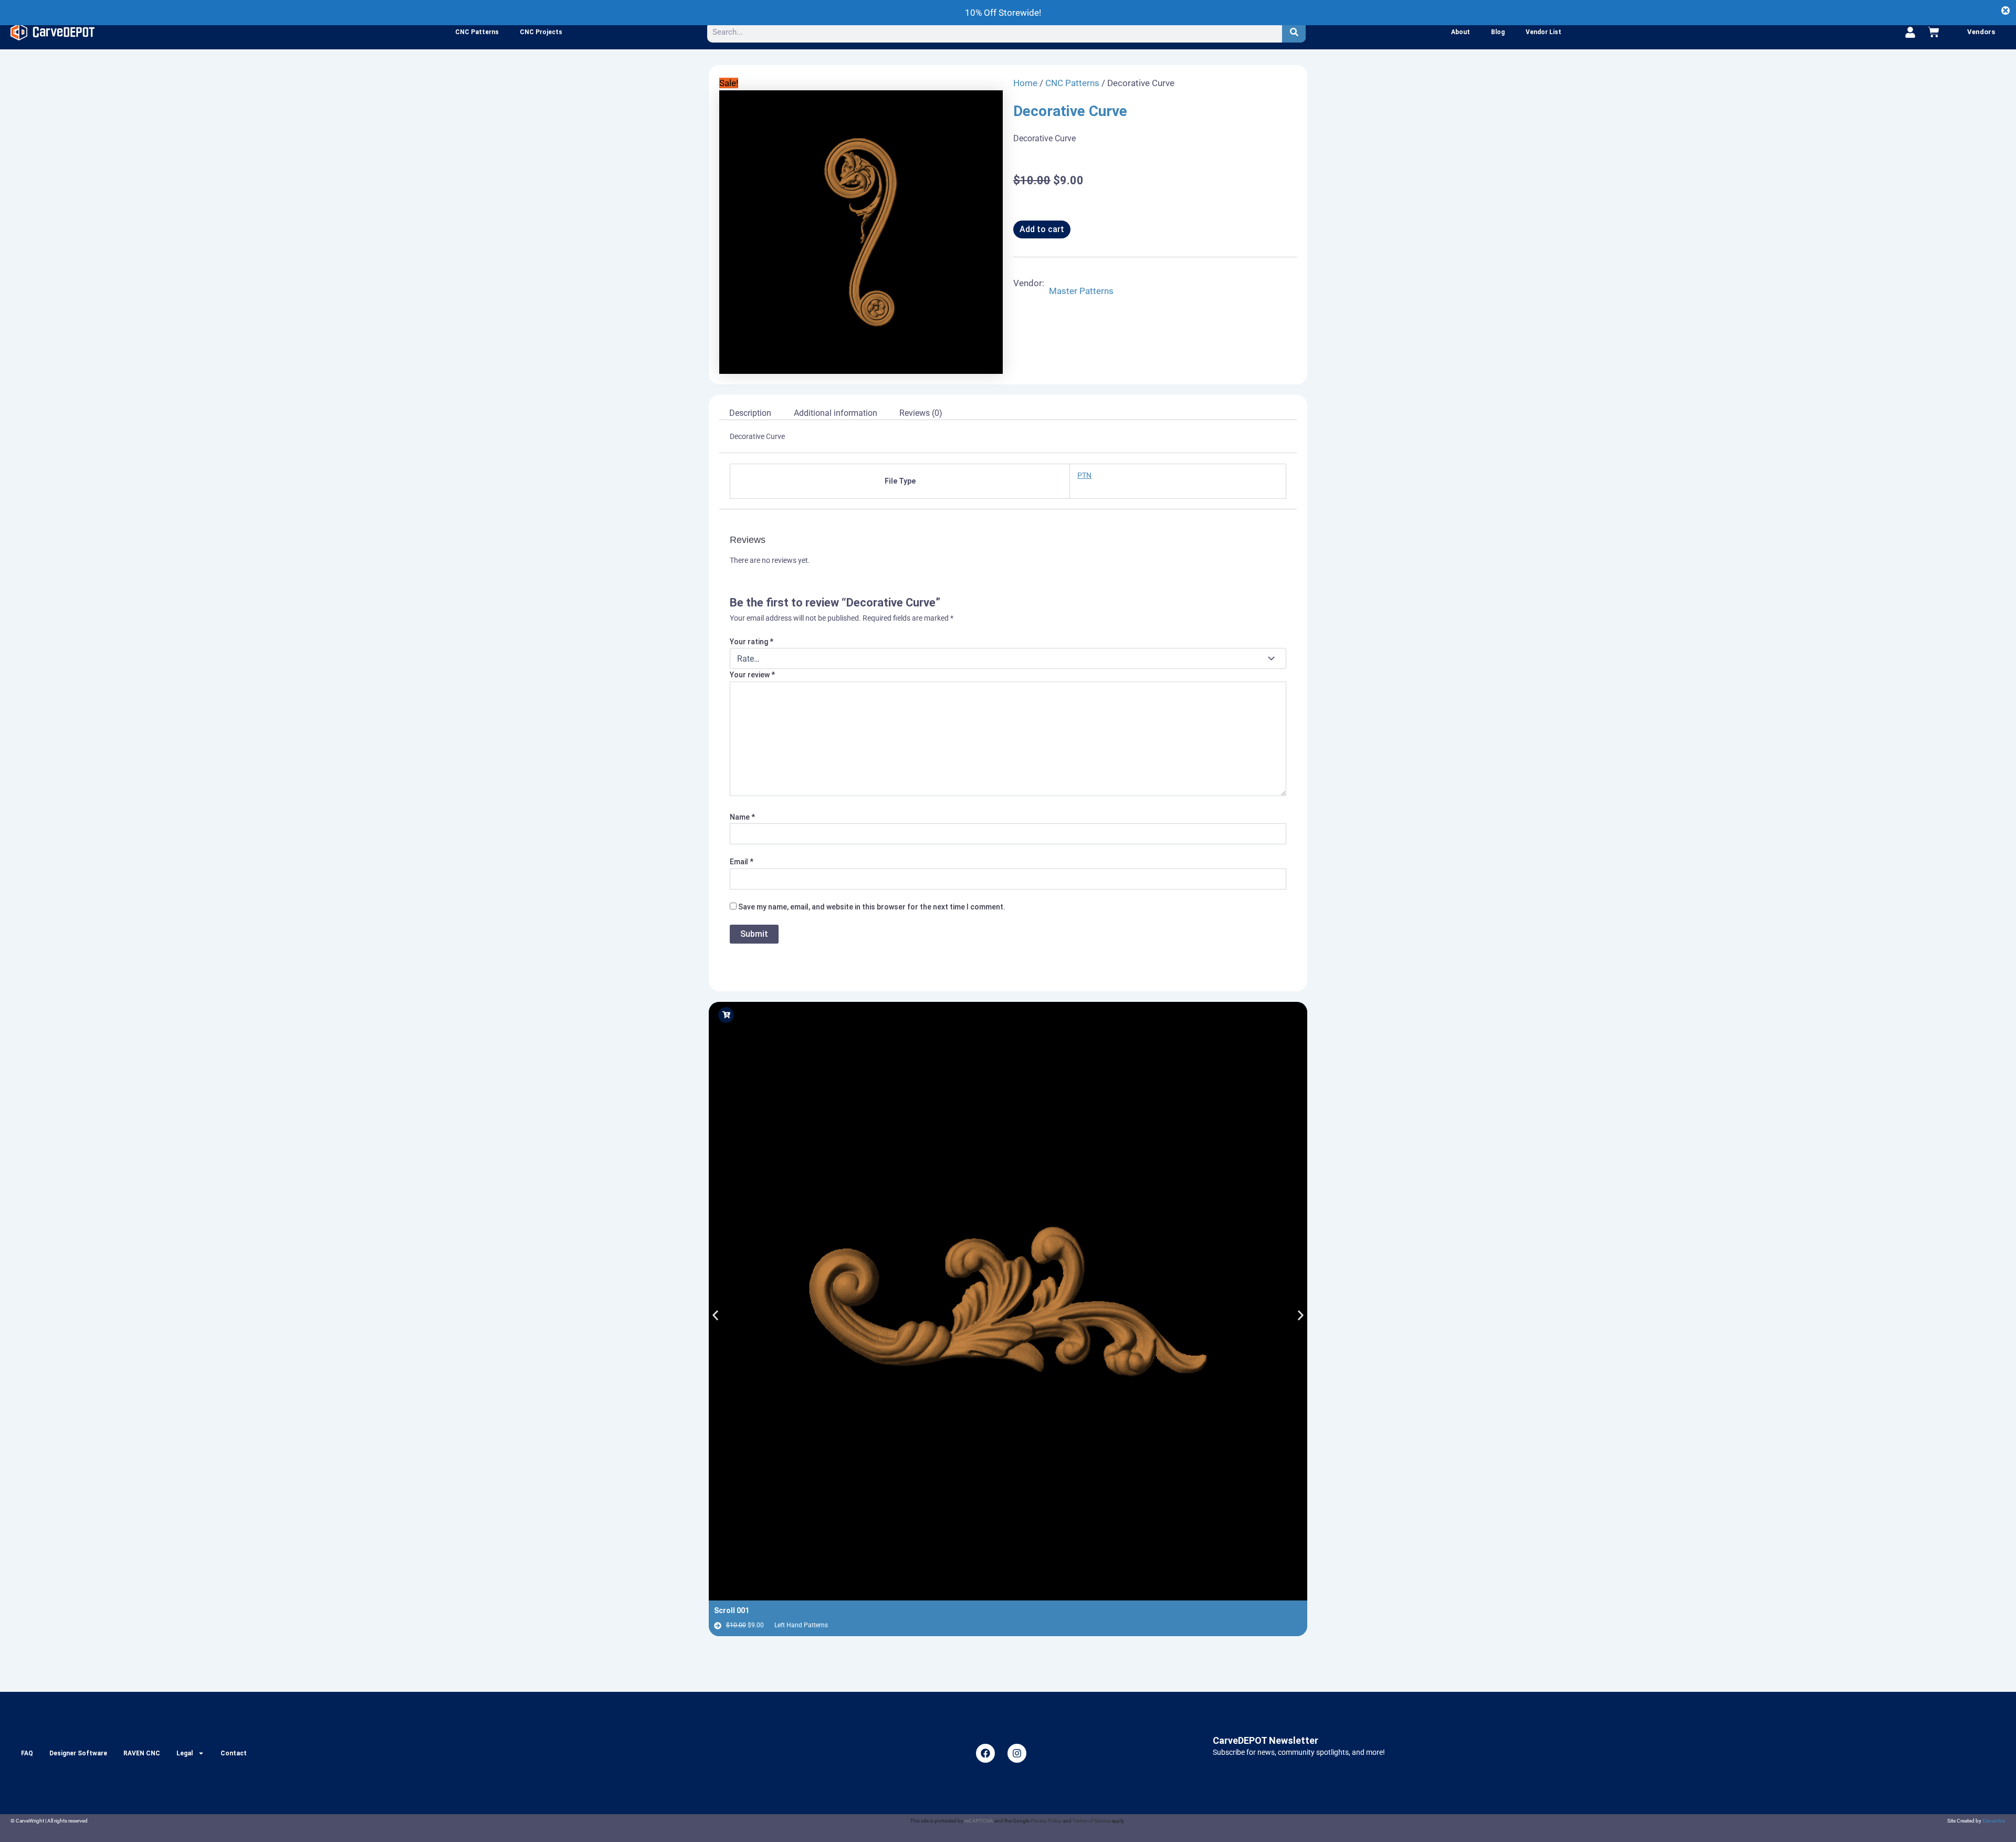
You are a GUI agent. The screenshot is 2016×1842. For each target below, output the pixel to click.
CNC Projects (541, 32)
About (1461, 32)
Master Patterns (1081, 291)
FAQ (27, 1753)
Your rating (752, 642)
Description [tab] (750, 413)
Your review (752, 675)
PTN (1084, 475)
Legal (185, 1753)
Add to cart (1042, 229)
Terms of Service (1091, 1821)
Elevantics (1994, 1821)
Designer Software (78, 1753)
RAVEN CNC (142, 1753)
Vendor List (1543, 32)
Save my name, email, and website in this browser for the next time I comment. (872, 907)
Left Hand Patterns (801, 1625)
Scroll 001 (732, 1610)
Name (742, 817)
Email (742, 862)
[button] (715, 1315)
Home (1025, 83)
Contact (234, 1753)
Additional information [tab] (836, 413)
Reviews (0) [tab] (921, 413)
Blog (1498, 32)
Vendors (1981, 32)
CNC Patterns (477, 32)
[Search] (1294, 32)
